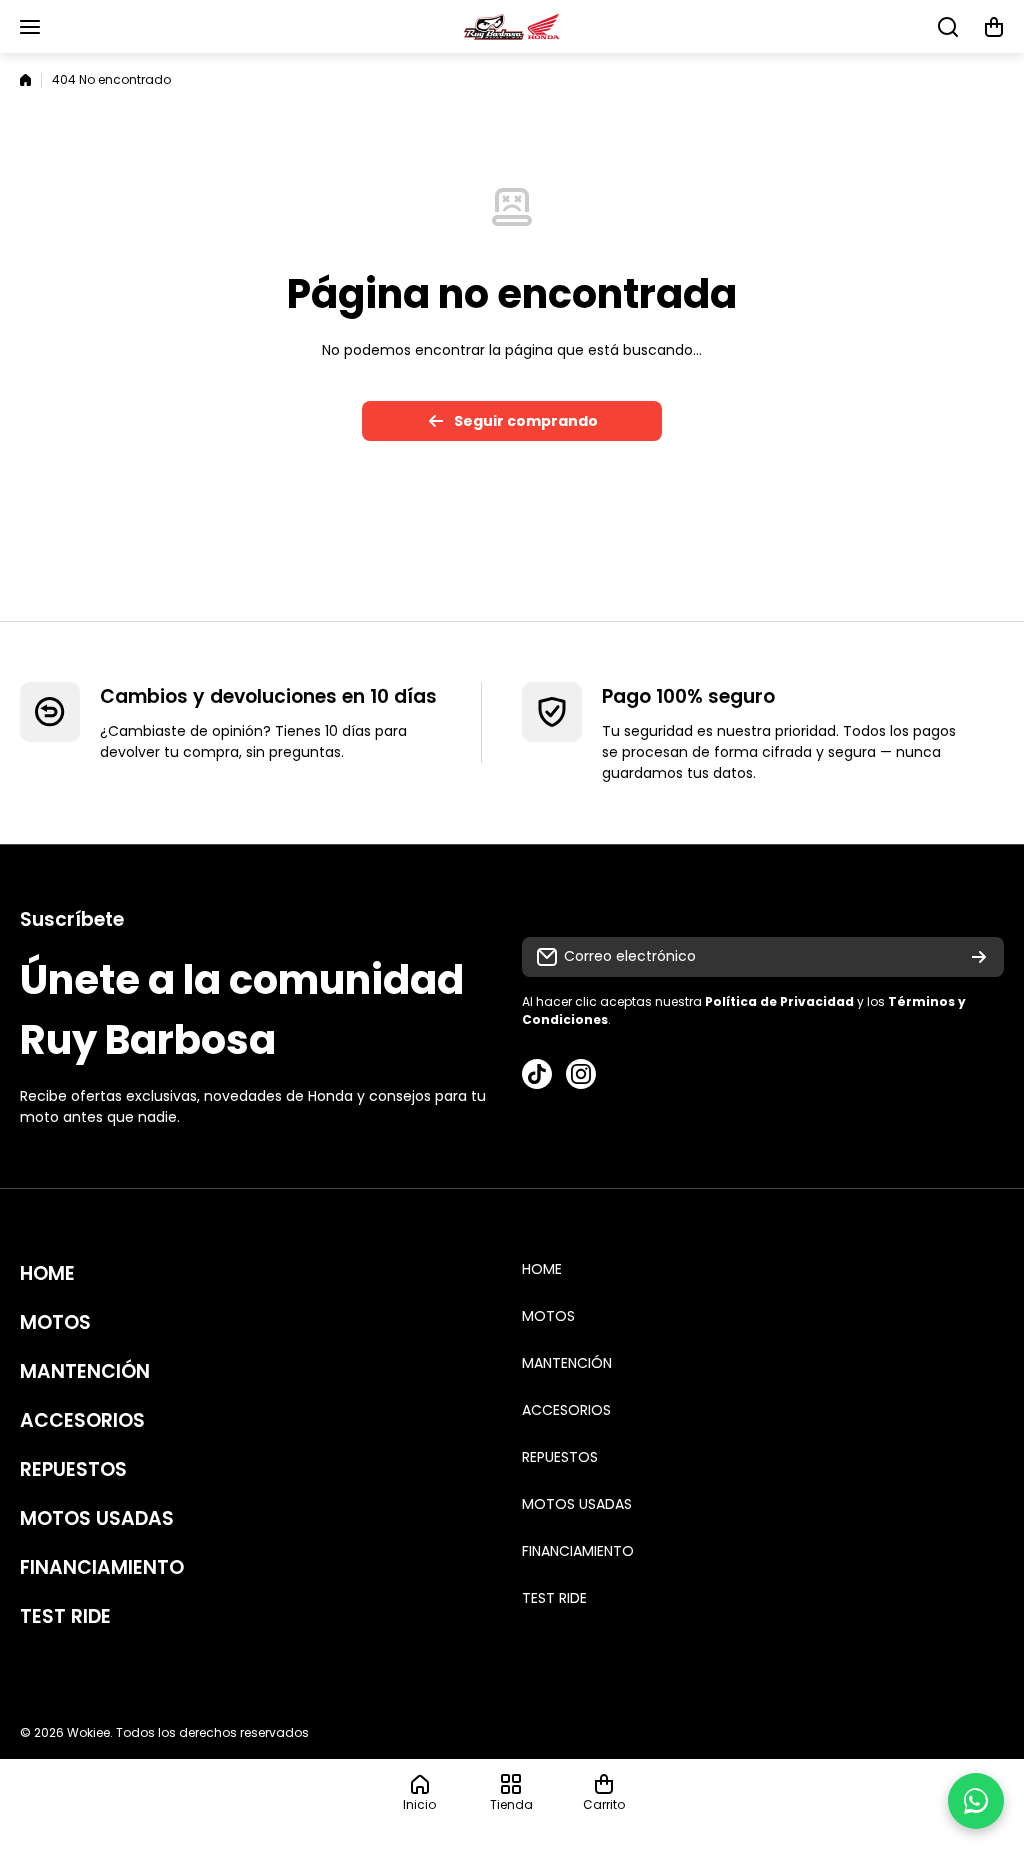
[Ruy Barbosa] (512, 26)
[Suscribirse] (979, 957)
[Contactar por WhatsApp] (976, 1801)
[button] (994, 27)
